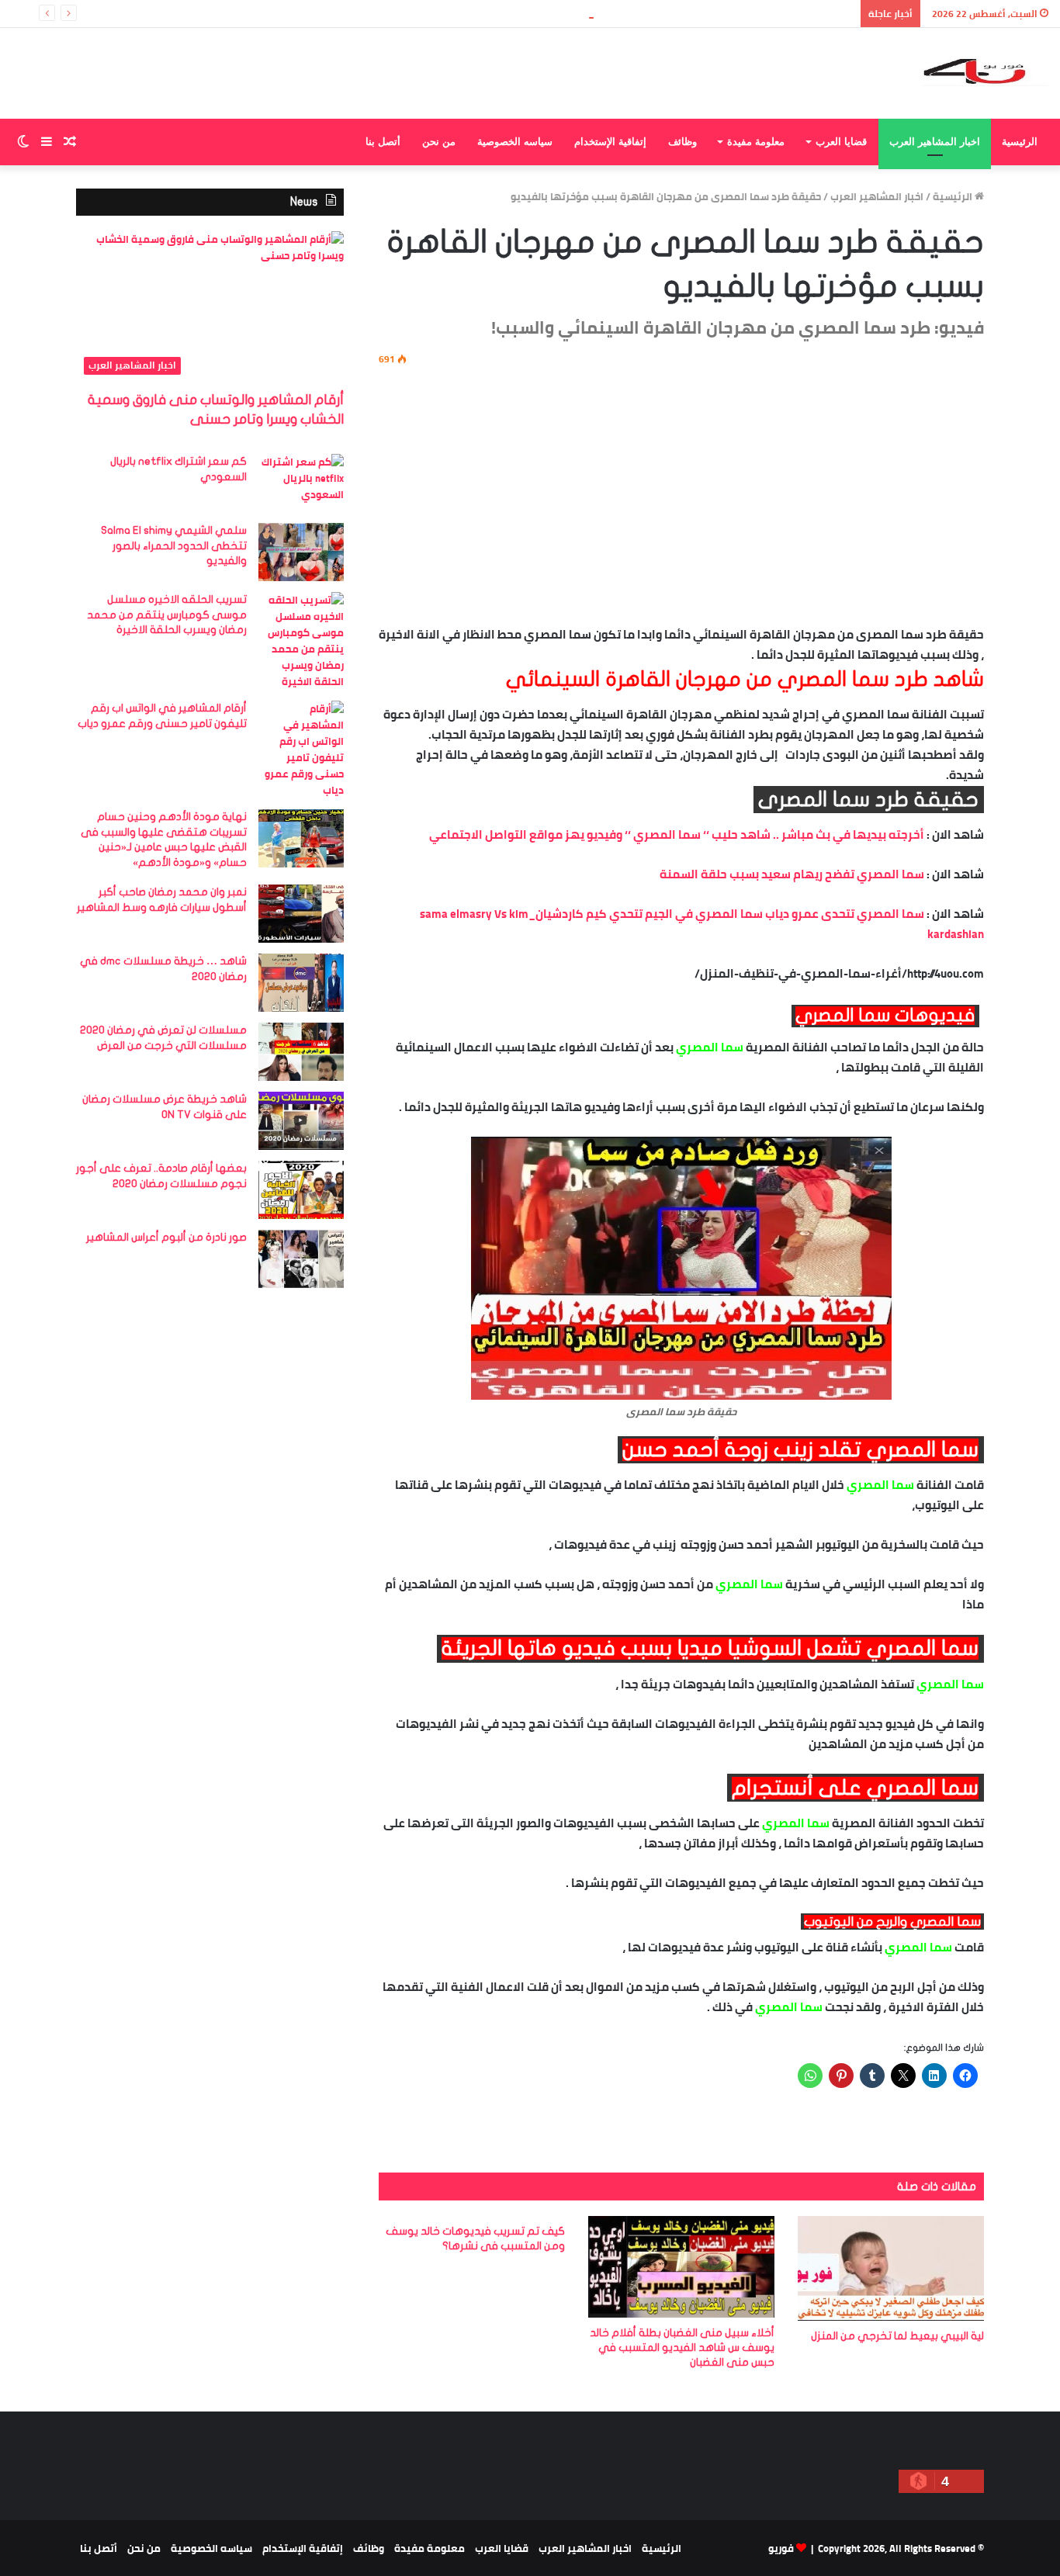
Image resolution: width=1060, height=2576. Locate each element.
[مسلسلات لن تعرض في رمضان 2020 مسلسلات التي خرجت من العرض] (301, 1052)
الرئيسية (1020, 142)
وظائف (682, 142)
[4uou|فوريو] (985, 73)
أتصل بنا (383, 142)
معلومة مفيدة (756, 142)
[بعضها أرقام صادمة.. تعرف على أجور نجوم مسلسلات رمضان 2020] (301, 1190)
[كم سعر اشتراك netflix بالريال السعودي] (301, 483)
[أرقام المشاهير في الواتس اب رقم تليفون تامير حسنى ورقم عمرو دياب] (301, 750)
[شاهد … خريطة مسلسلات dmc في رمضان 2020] (301, 983)
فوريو (781, 2548)
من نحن (439, 142)
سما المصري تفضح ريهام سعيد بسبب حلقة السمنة (792, 874)
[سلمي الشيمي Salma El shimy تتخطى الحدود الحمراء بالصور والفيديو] (301, 552)
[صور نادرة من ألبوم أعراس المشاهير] (301, 1259)
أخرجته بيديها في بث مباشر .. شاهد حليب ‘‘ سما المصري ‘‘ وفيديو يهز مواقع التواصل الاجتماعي (677, 834)
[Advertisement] (681, 493)
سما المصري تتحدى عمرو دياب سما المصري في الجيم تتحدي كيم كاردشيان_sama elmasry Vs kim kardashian (702, 924)
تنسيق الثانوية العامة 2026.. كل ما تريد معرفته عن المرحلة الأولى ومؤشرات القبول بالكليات (643, 13)
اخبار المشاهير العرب (935, 142)
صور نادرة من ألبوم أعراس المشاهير (166, 1237)
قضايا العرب (841, 142)
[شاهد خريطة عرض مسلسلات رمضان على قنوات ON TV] (301, 1121)
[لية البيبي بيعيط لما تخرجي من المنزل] (891, 2268)
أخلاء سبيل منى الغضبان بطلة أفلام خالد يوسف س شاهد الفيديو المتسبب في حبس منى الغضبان (682, 2347)
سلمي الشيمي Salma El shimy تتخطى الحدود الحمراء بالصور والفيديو (174, 545)
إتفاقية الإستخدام (610, 142)
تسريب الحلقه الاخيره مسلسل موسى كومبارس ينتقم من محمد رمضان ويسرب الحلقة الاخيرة (167, 615)
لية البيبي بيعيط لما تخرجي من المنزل (897, 2336)
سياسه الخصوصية (515, 142)
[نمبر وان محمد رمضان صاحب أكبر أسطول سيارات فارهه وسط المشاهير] (301, 914)
